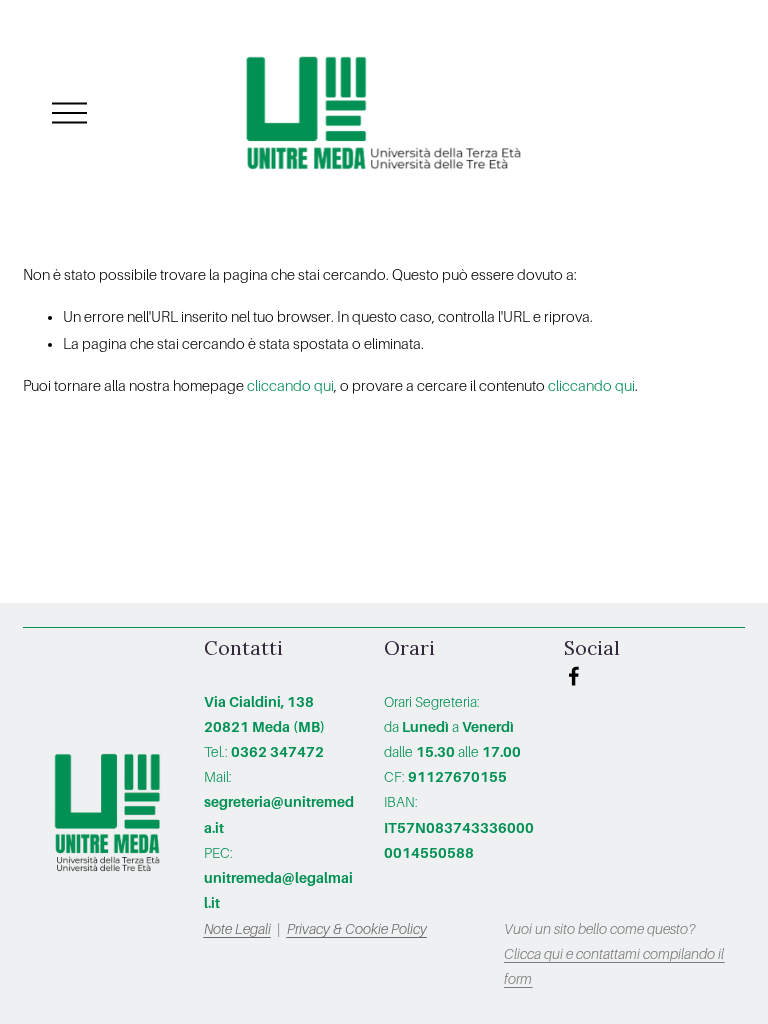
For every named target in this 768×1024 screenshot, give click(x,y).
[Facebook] (574, 676)
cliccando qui (290, 386)
